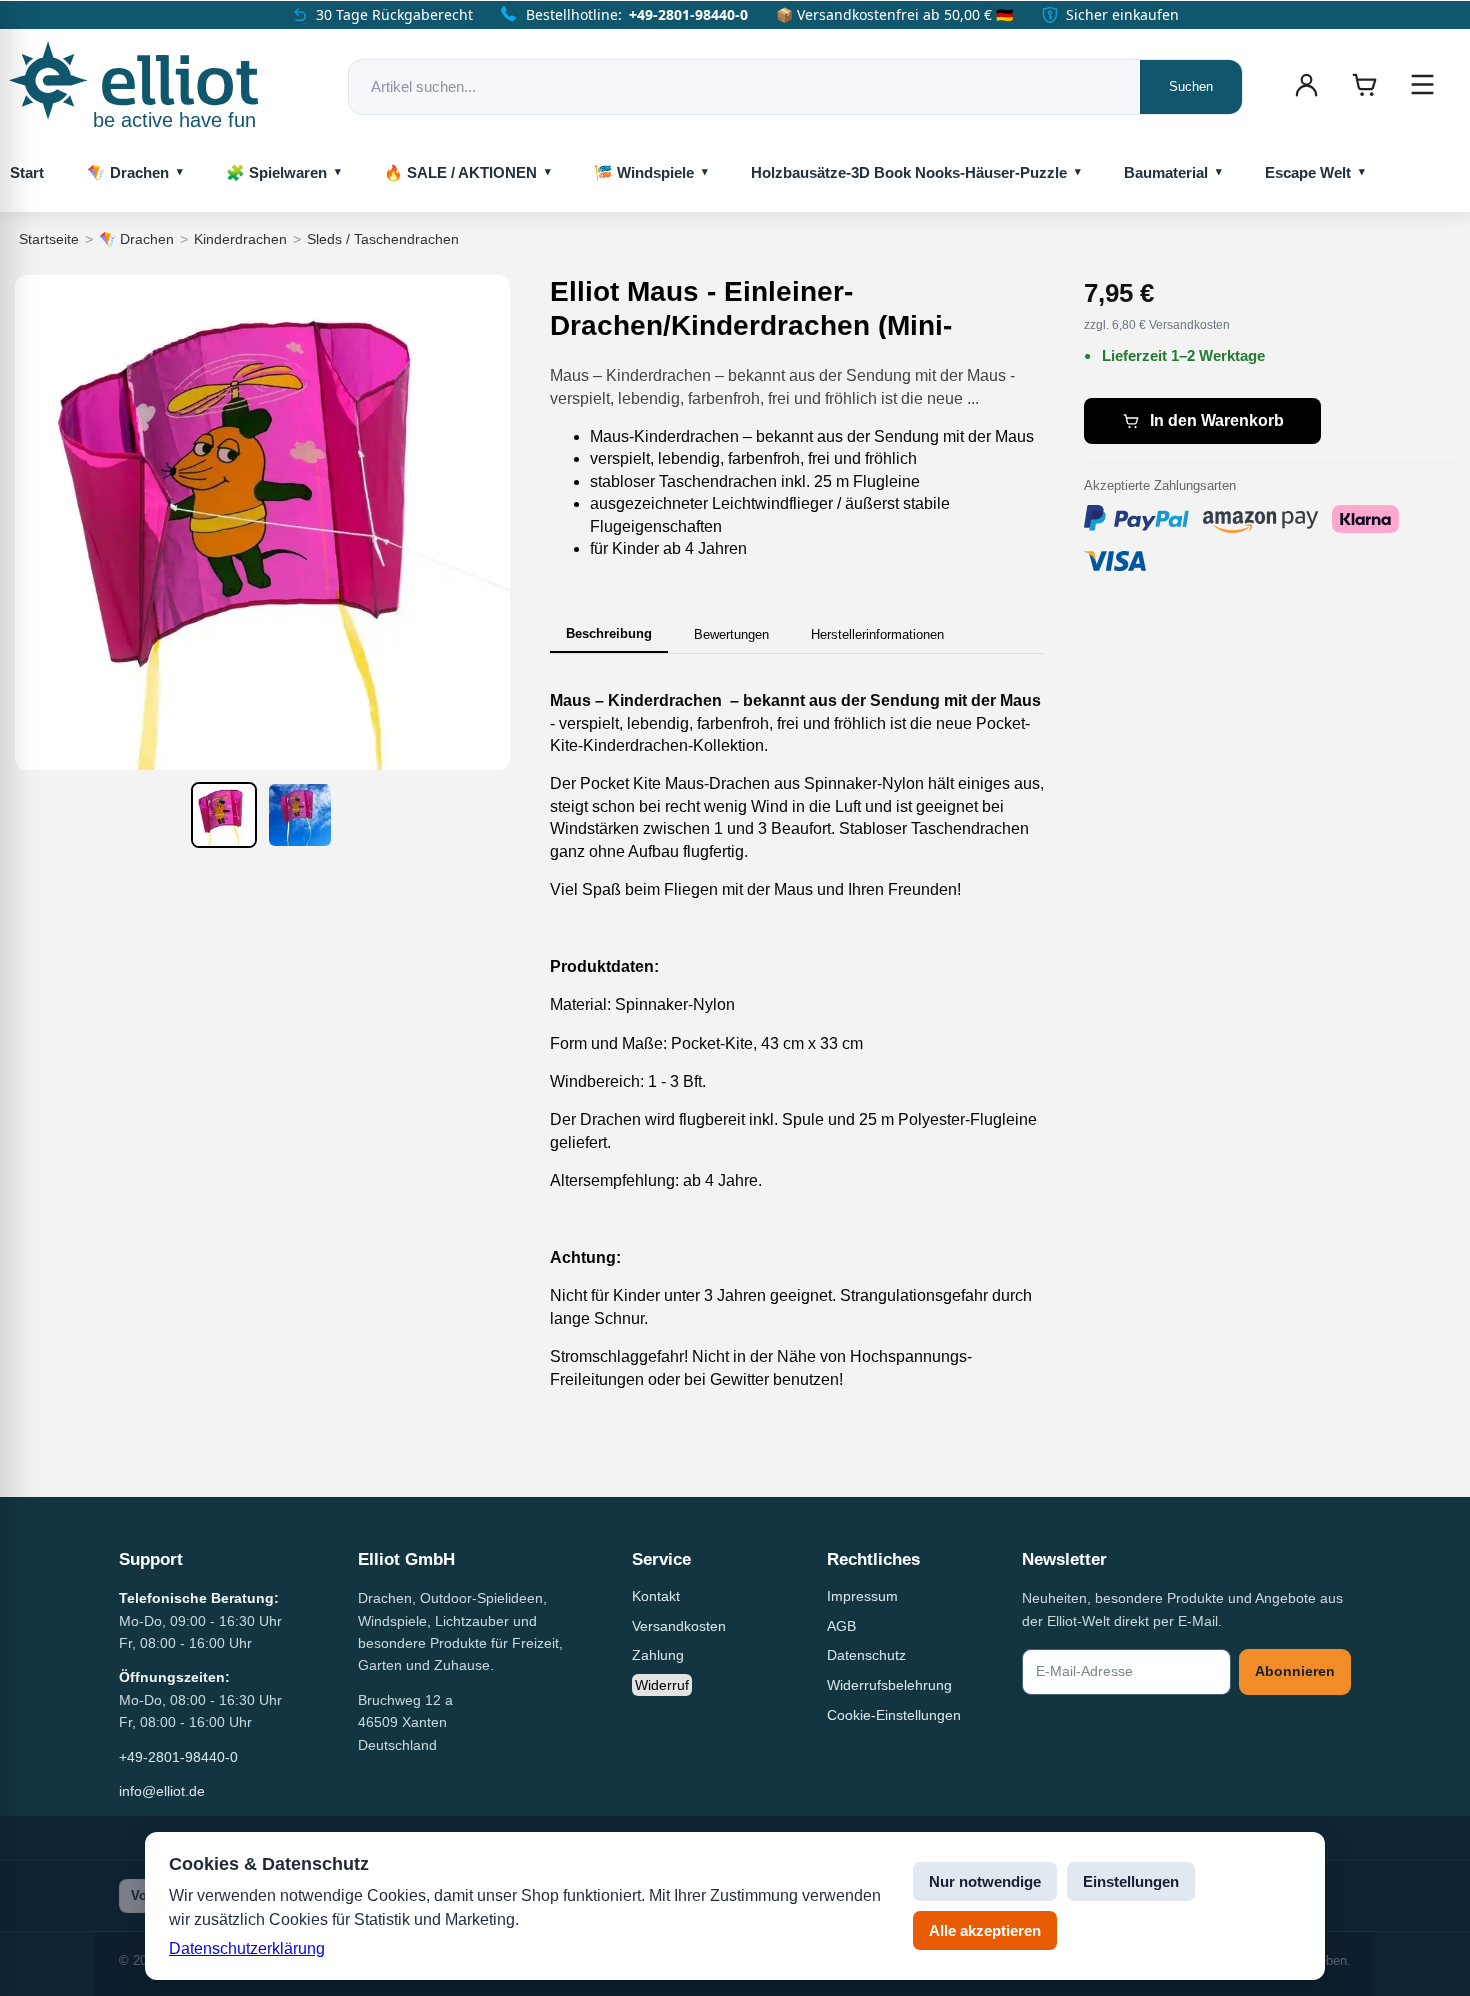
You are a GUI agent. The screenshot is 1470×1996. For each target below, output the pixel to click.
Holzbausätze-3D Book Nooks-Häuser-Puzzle (909, 172)
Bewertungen (731, 634)
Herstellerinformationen (877, 634)
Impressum (862, 1596)
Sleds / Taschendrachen (383, 239)
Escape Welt (1308, 172)
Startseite (49, 239)
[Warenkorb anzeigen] (1364, 85)
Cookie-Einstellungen (894, 1715)
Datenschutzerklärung (247, 1948)
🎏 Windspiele (644, 172)
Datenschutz (866, 1655)
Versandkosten (679, 1626)
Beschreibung (609, 633)
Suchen (1191, 86)
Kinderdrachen (240, 239)
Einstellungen (1131, 1881)
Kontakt (656, 1596)
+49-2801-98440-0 (688, 14)
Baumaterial (1166, 172)
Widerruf (662, 1685)
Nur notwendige (985, 1881)
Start (27, 172)
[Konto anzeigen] (1306, 85)
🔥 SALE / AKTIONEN (460, 172)
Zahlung (658, 1655)
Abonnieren (1295, 1671)
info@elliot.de (162, 1791)
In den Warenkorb (1217, 420)
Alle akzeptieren (985, 1930)
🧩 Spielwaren (276, 172)
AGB (841, 1626)
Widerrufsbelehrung (889, 1685)
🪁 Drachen (128, 172)
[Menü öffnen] (1422, 85)
